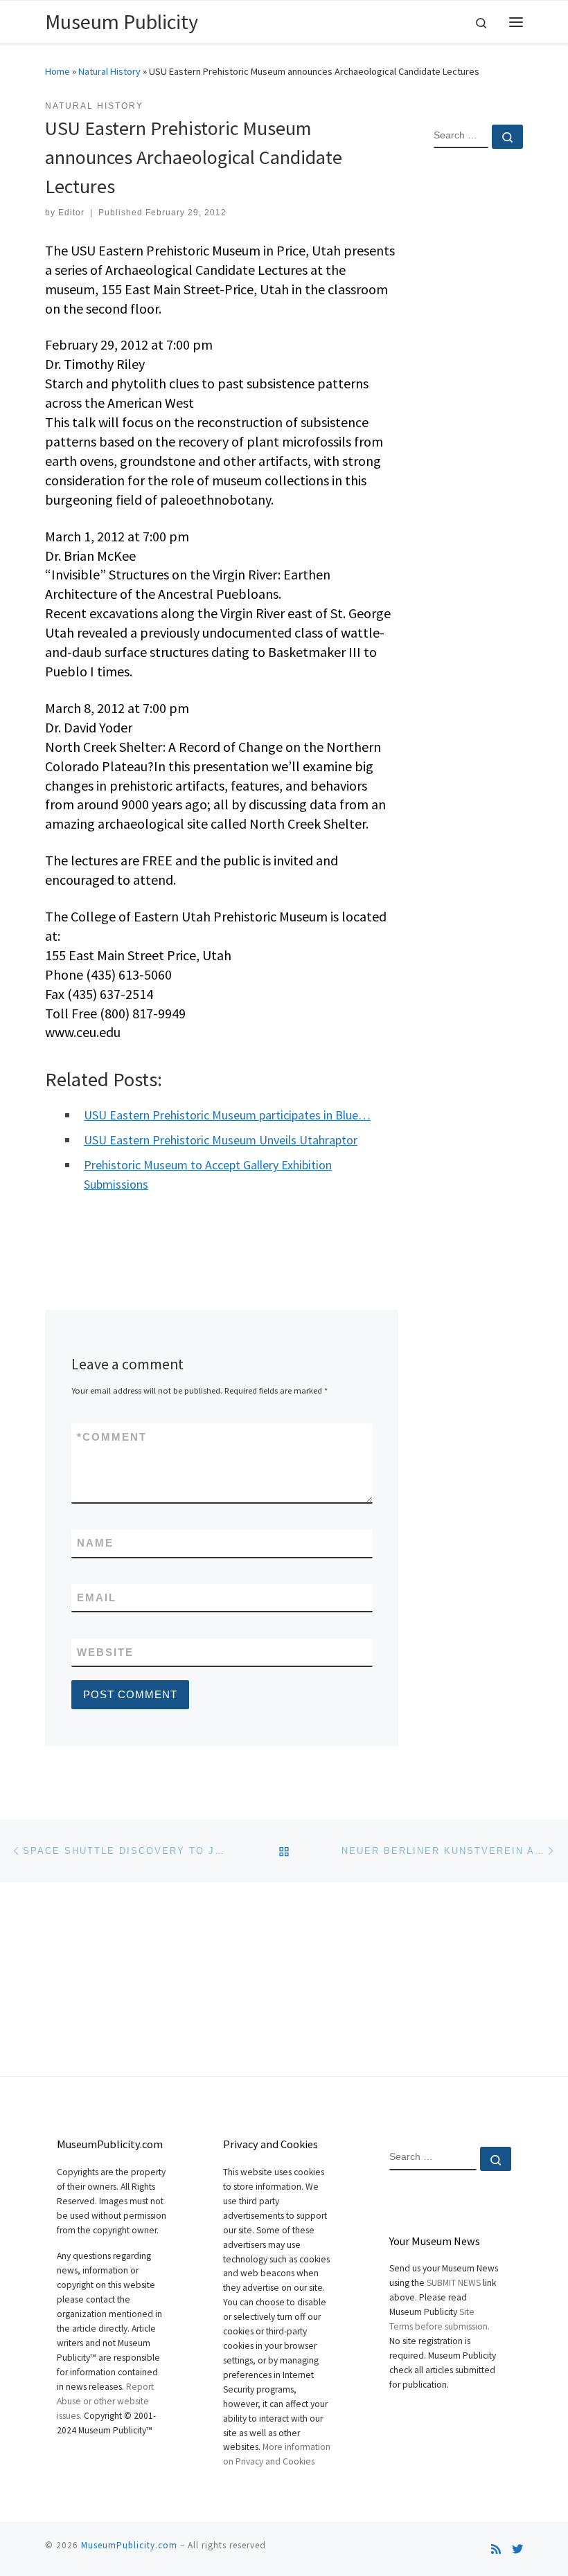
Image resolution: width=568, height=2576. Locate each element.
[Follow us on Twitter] (517, 2549)
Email (97, 1597)
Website (105, 1652)
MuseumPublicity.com (129, 2545)
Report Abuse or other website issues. (105, 2401)
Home (57, 71)
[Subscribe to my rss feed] (496, 2549)
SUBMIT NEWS (454, 2283)
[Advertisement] (478, 384)
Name (95, 1543)
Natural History (109, 71)
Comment (112, 1437)
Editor (71, 213)
